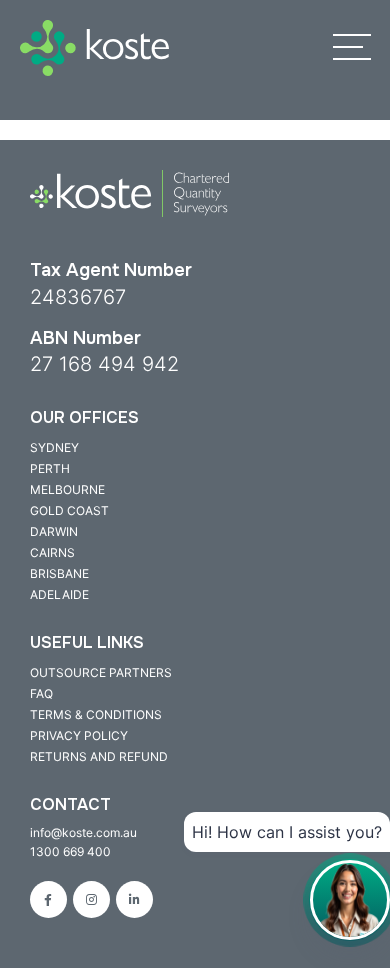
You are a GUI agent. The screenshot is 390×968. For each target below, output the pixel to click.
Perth (50, 468)
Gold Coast (69, 510)
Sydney (54, 447)
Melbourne (67, 489)
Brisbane (59, 573)
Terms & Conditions (96, 714)
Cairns (52, 552)
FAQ (41, 693)
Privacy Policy (79, 735)
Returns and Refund (99, 756)
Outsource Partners (101, 672)
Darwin (54, 531)
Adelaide (59, 594)
